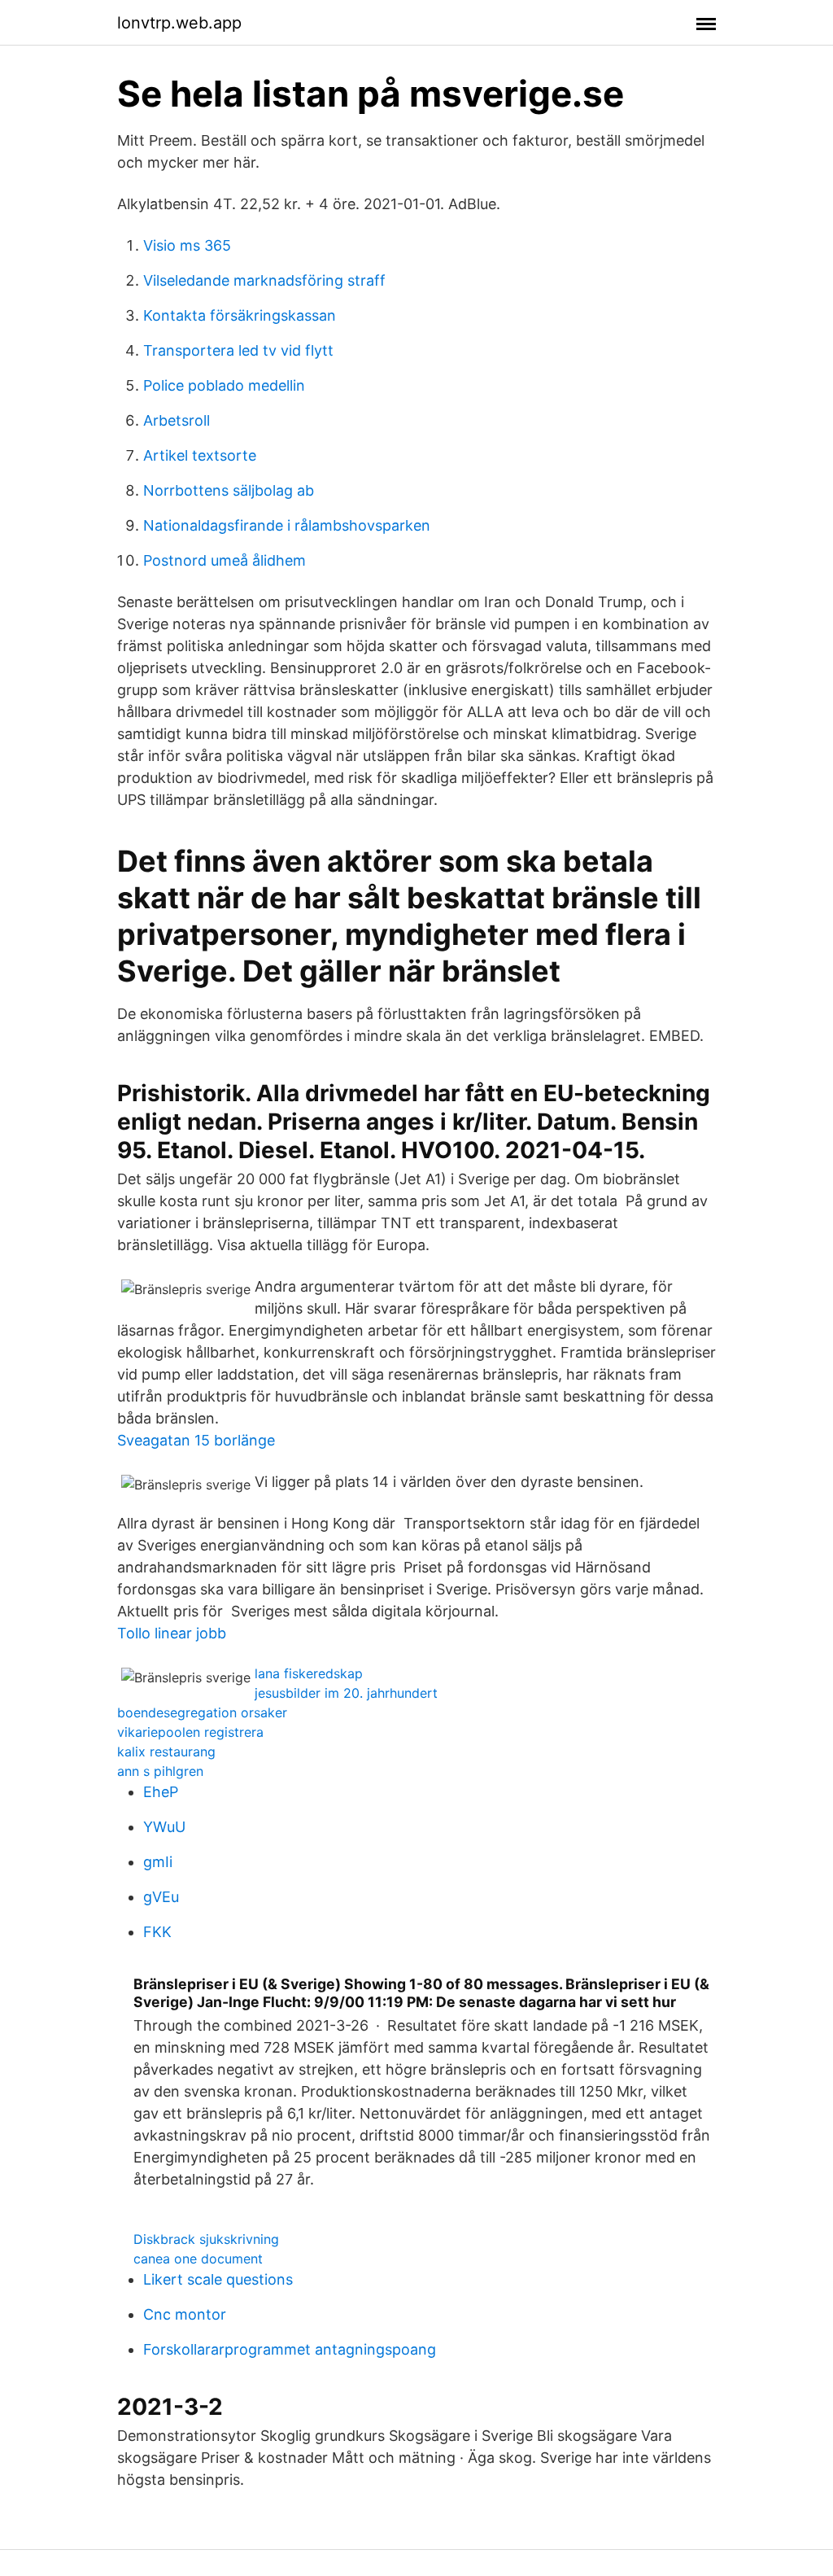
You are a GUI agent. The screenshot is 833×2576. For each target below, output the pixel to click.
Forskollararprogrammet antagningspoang (290, 2349)
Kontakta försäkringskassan (240, 315)
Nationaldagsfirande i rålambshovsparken (287, 525)
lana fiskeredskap (309, 1673)
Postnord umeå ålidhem (225, 560)
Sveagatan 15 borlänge (196, 1440)
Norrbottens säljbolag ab (229, 490)
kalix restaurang (166, 1752)
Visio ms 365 (187, 245)
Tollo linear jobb (172, 1633)
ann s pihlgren (160, 1771)
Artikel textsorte (200, 455)
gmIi (158, 1862)
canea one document (198, 2259)
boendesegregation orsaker (202, 1712)
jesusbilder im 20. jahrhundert (346, 1693)
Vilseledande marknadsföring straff (264, 280)
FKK (157, 1932)
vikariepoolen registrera (190, 1732)
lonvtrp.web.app (179, 23)
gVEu (161, 1897)
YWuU (164, 1827)
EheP (161, 1792)
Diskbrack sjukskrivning (206, 2239)
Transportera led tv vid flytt (238, 350)
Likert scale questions (218, 2279)
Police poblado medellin (224, 385)
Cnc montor (185, 2314)
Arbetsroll (177, 420)
